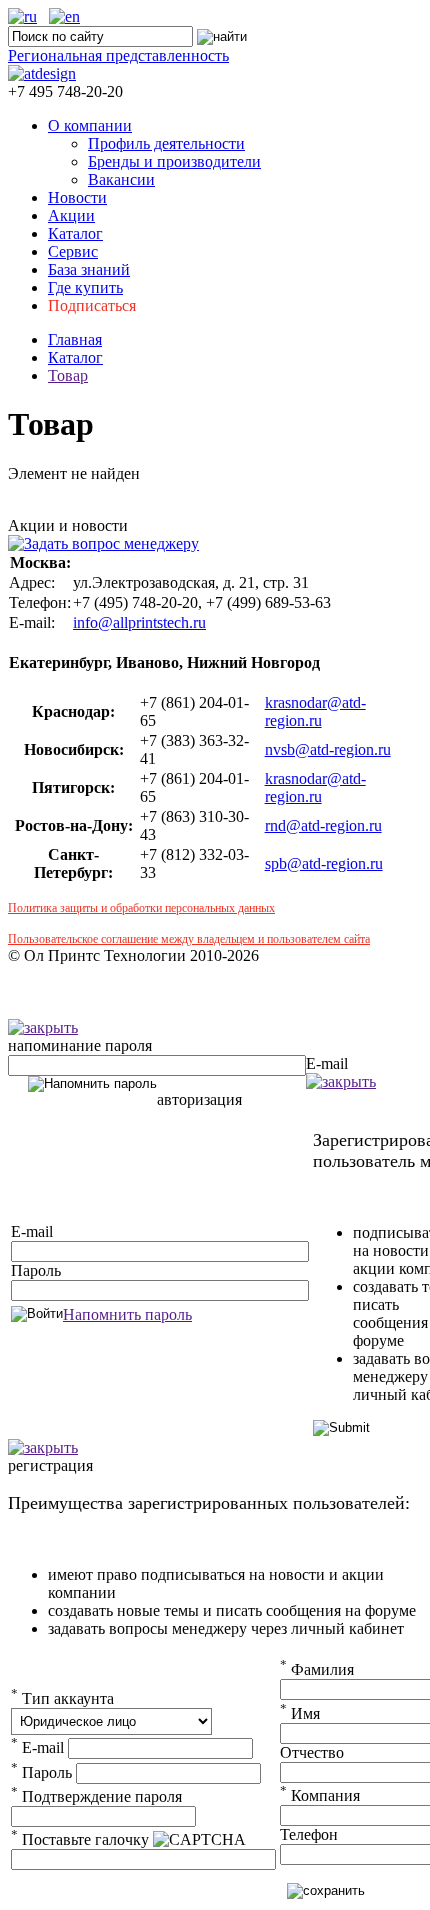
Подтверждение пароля (96, 1796)
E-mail (327, 1063)
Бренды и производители (174, 161)
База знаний (89, 269)
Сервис (73, 251)
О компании (90, 125)
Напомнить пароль (127, 1314)
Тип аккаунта (62, 1698)
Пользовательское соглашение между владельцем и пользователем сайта (189, 939)
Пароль (36, 1270)
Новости (77, 197)
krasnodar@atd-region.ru (315, 711)
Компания (320, 1795)
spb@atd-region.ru (324, 863)
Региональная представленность (118, 55)
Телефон (309, 1834)
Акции (71, 215)
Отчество (312, 1752)
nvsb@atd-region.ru (328, 749)
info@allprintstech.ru (139, 622)
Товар (68, 375)
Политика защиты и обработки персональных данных (141, 908)
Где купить (85, 287)
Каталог (75, 233)
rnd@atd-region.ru (323, 825)
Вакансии (121, 179)
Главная (75, 339)
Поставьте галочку (80, 1839)
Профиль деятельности (166, 143)
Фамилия (317, 1669)
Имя (300, 1713)
